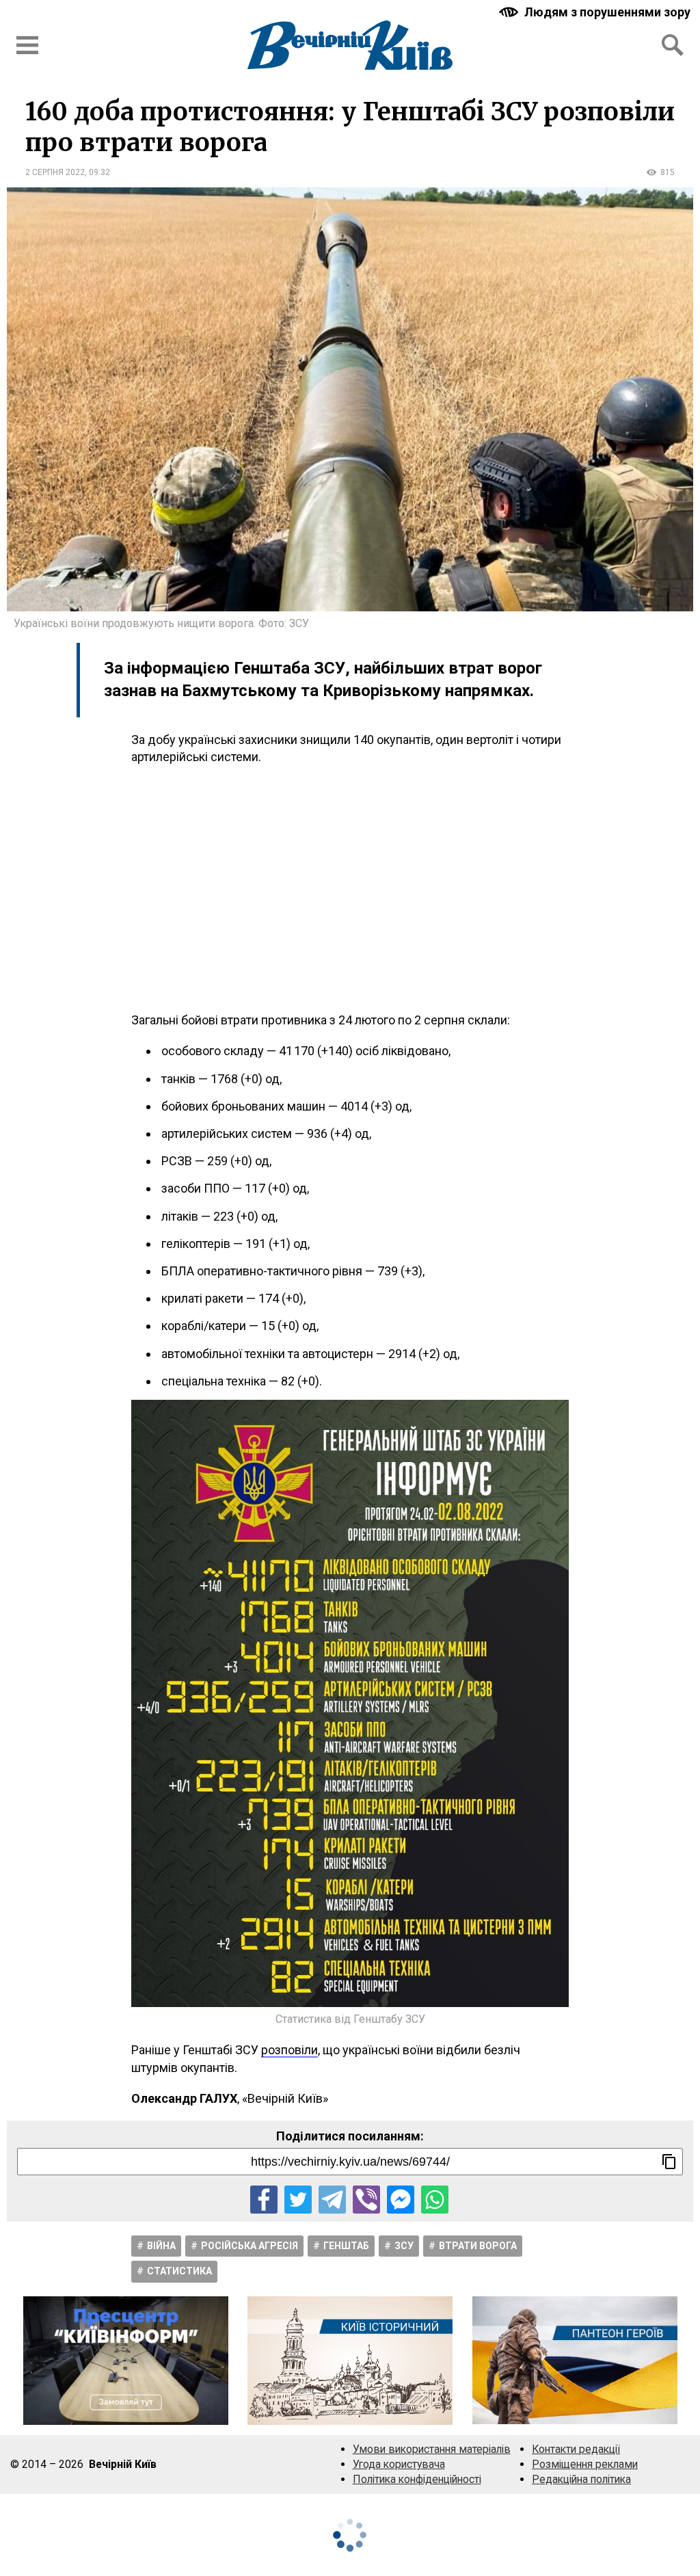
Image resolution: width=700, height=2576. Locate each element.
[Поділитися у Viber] (366, 2199)
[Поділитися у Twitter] (298, 2199)
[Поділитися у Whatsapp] (435, 2199)
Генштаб (346, 2246)
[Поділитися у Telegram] (332, 2199)
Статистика (179, 2271)
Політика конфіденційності (417, 2479)
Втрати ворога (478, 2246)
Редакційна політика (581, 2479)
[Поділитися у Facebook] (264, 2199)
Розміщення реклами (585, 2464)
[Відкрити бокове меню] (27, 45)
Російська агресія (250, 2246)
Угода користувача (399, 2464)
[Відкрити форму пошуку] (673, 45)
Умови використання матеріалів (432, 2449)
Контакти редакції (576, 2449)
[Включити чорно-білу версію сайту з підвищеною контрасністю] (596, 12)
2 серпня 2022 (55, 172)
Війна (161, 2246)
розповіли (290, 2050)
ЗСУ (404, 2246)
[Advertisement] (350, 888)
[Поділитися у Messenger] (401, 2199)
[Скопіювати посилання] (669, 2162)
